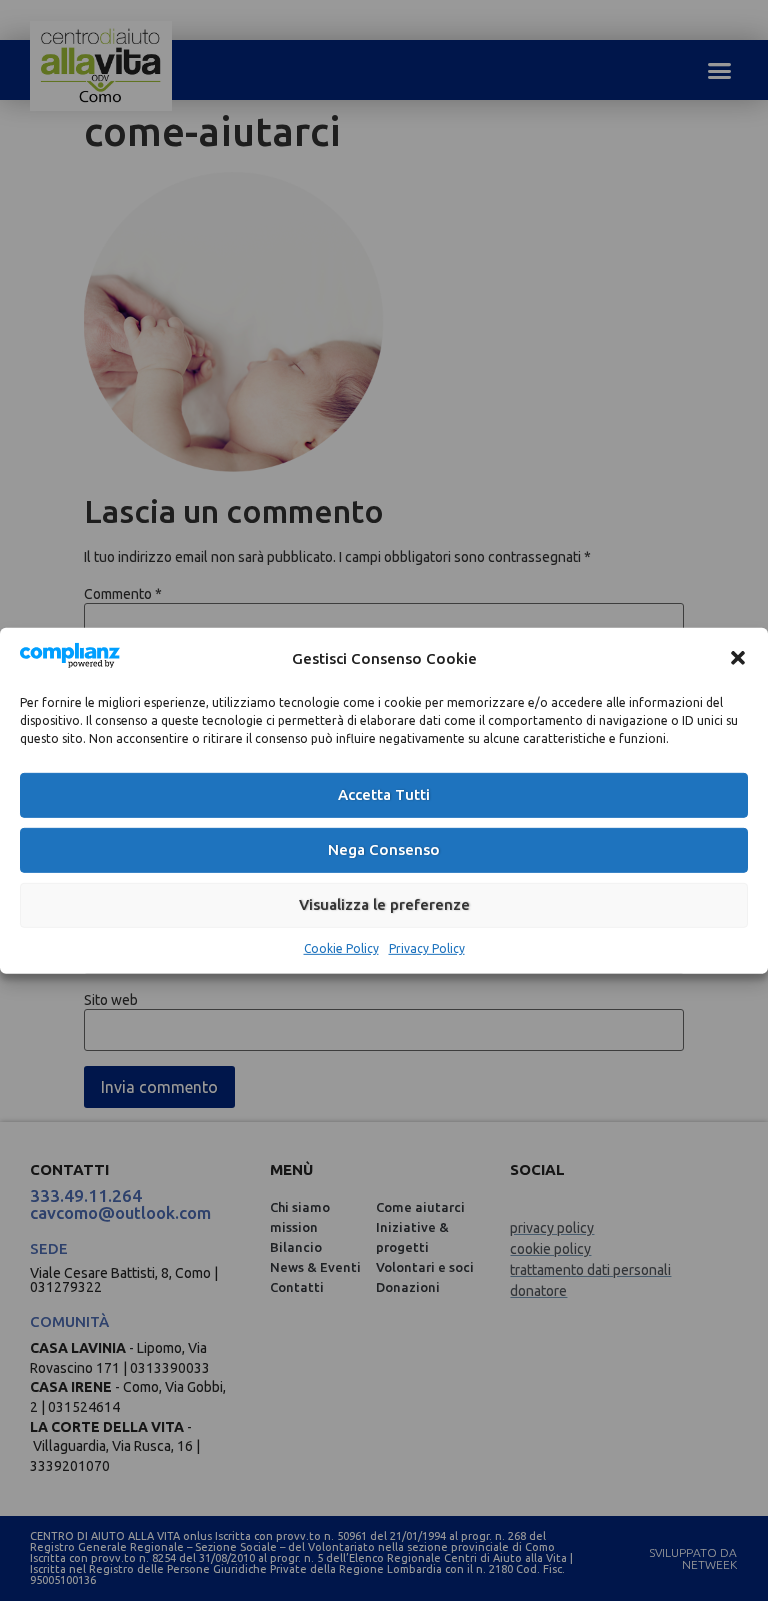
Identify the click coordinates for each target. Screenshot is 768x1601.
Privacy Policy (427, 948)
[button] (738, 658)
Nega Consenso (384, 849)
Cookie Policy (341, 948)
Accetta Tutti (384, 794)
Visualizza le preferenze (384, 904)
